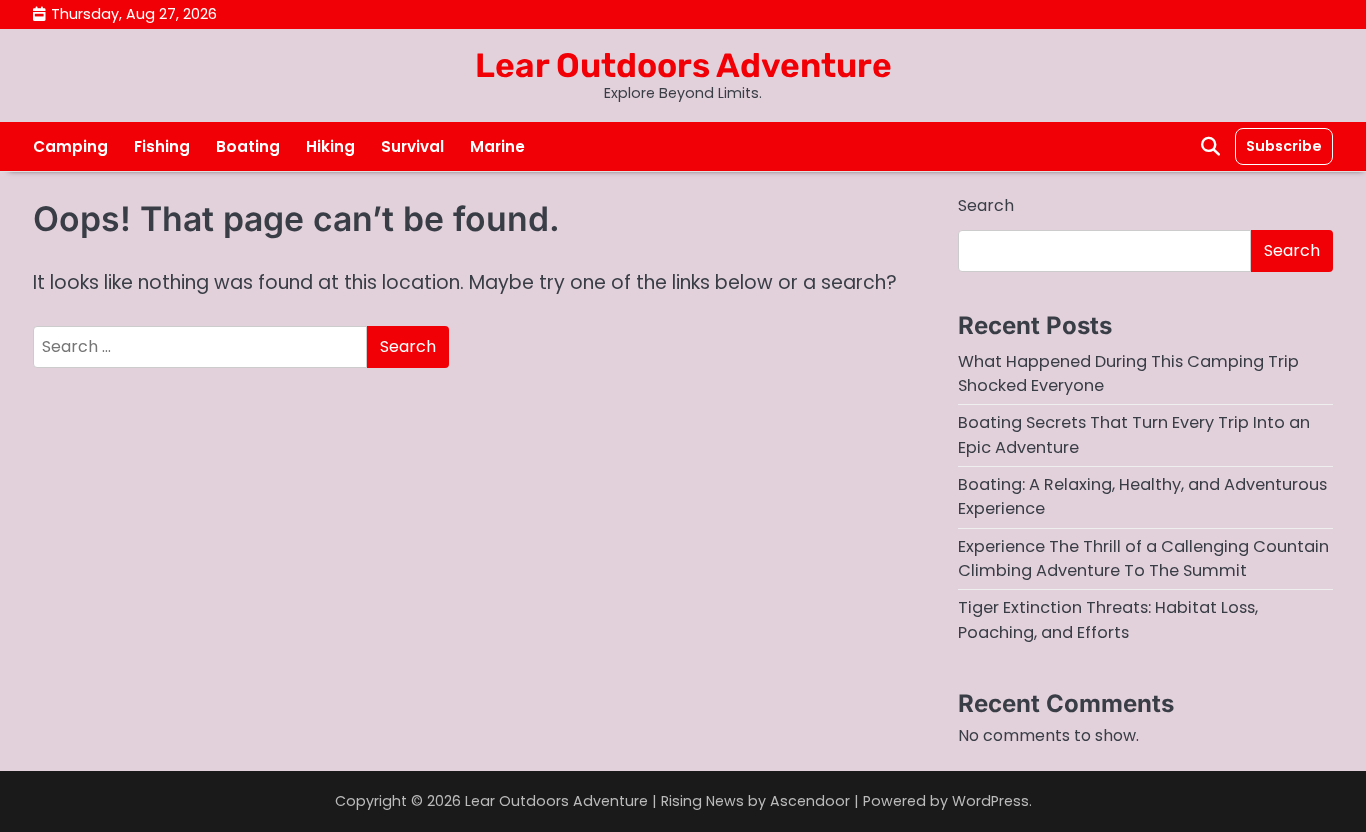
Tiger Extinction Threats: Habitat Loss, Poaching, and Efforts (1108, 619)
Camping (70, 146)
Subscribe (1284, 146)
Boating (248, 146)
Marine (497, 146)
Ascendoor (810, 801)
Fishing (162, 146)
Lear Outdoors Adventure (683, 65)
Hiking (330, 146)
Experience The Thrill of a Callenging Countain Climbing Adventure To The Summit (1143, 558)
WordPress (990, 801)
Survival (412, 146)
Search (986, 205)
